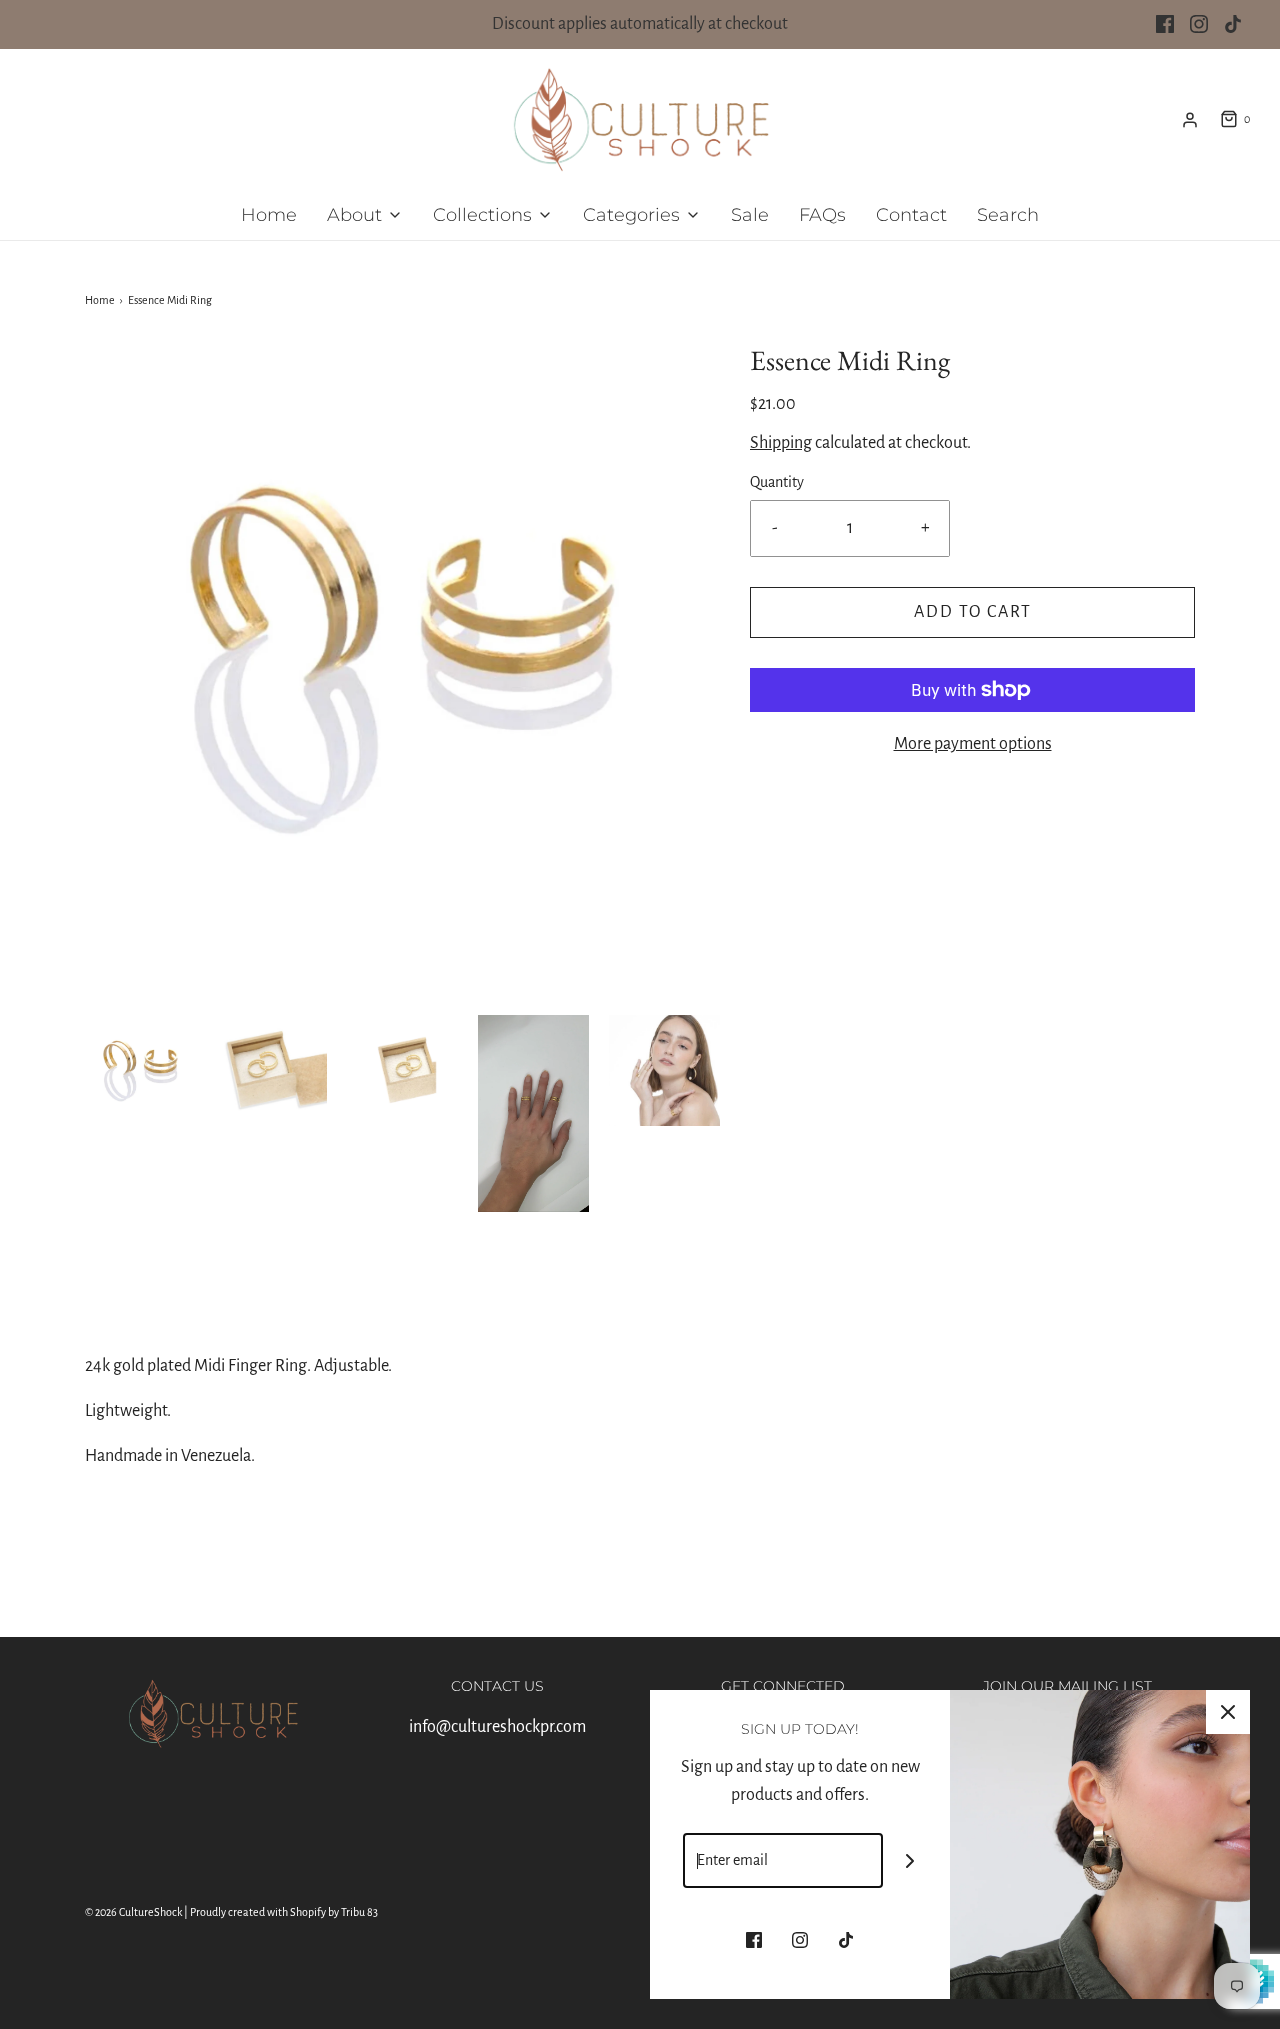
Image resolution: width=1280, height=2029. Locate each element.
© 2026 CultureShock (133, 1912)
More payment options (973, 744)
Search (1008, 215)
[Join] (910, 1860)
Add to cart (973, 612)
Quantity (777, 482)
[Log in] (1190, 120)
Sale (750, 215)
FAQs (822, 215)
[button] (140, 1070)
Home (269, 215)
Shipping (781, 443)
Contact (911, 215)
